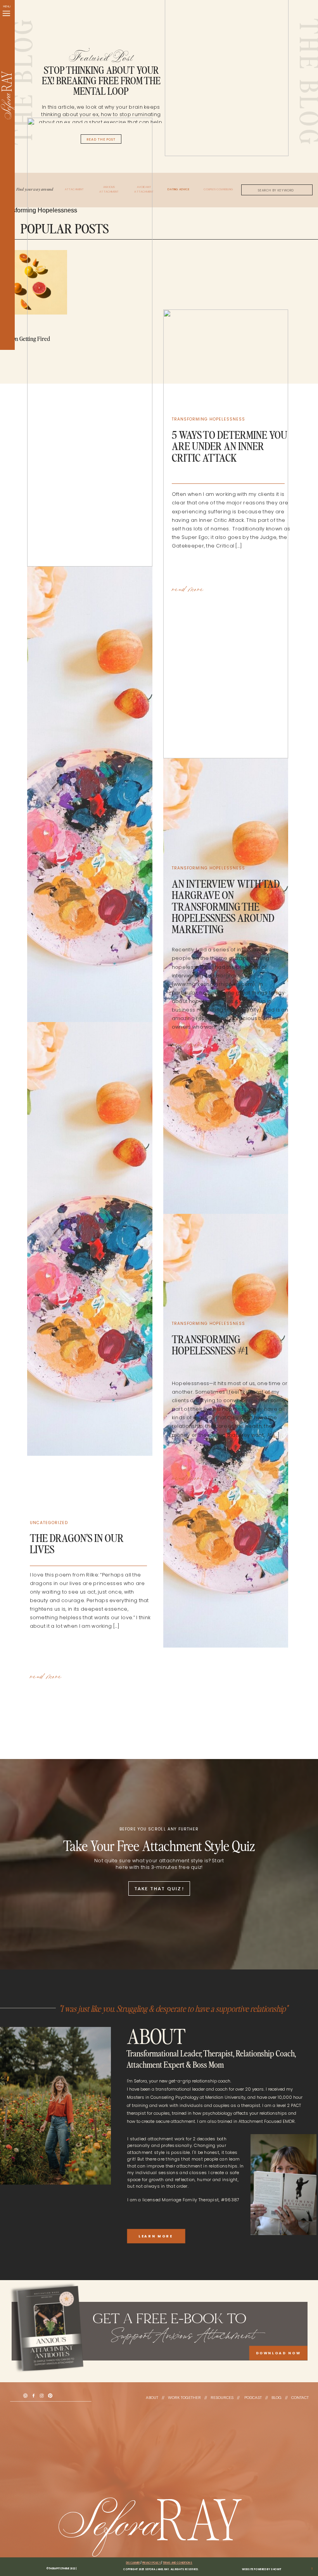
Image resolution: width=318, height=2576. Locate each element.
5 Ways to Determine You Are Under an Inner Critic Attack (230, 447)
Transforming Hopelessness (209, 419)
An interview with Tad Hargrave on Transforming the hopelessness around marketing (226, 907)
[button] (6, 13)
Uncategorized (49, 1523)
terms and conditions (178, 2563)
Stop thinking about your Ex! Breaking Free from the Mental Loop (101, 81)
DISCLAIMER (133, 2563)
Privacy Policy (152, 2563)
